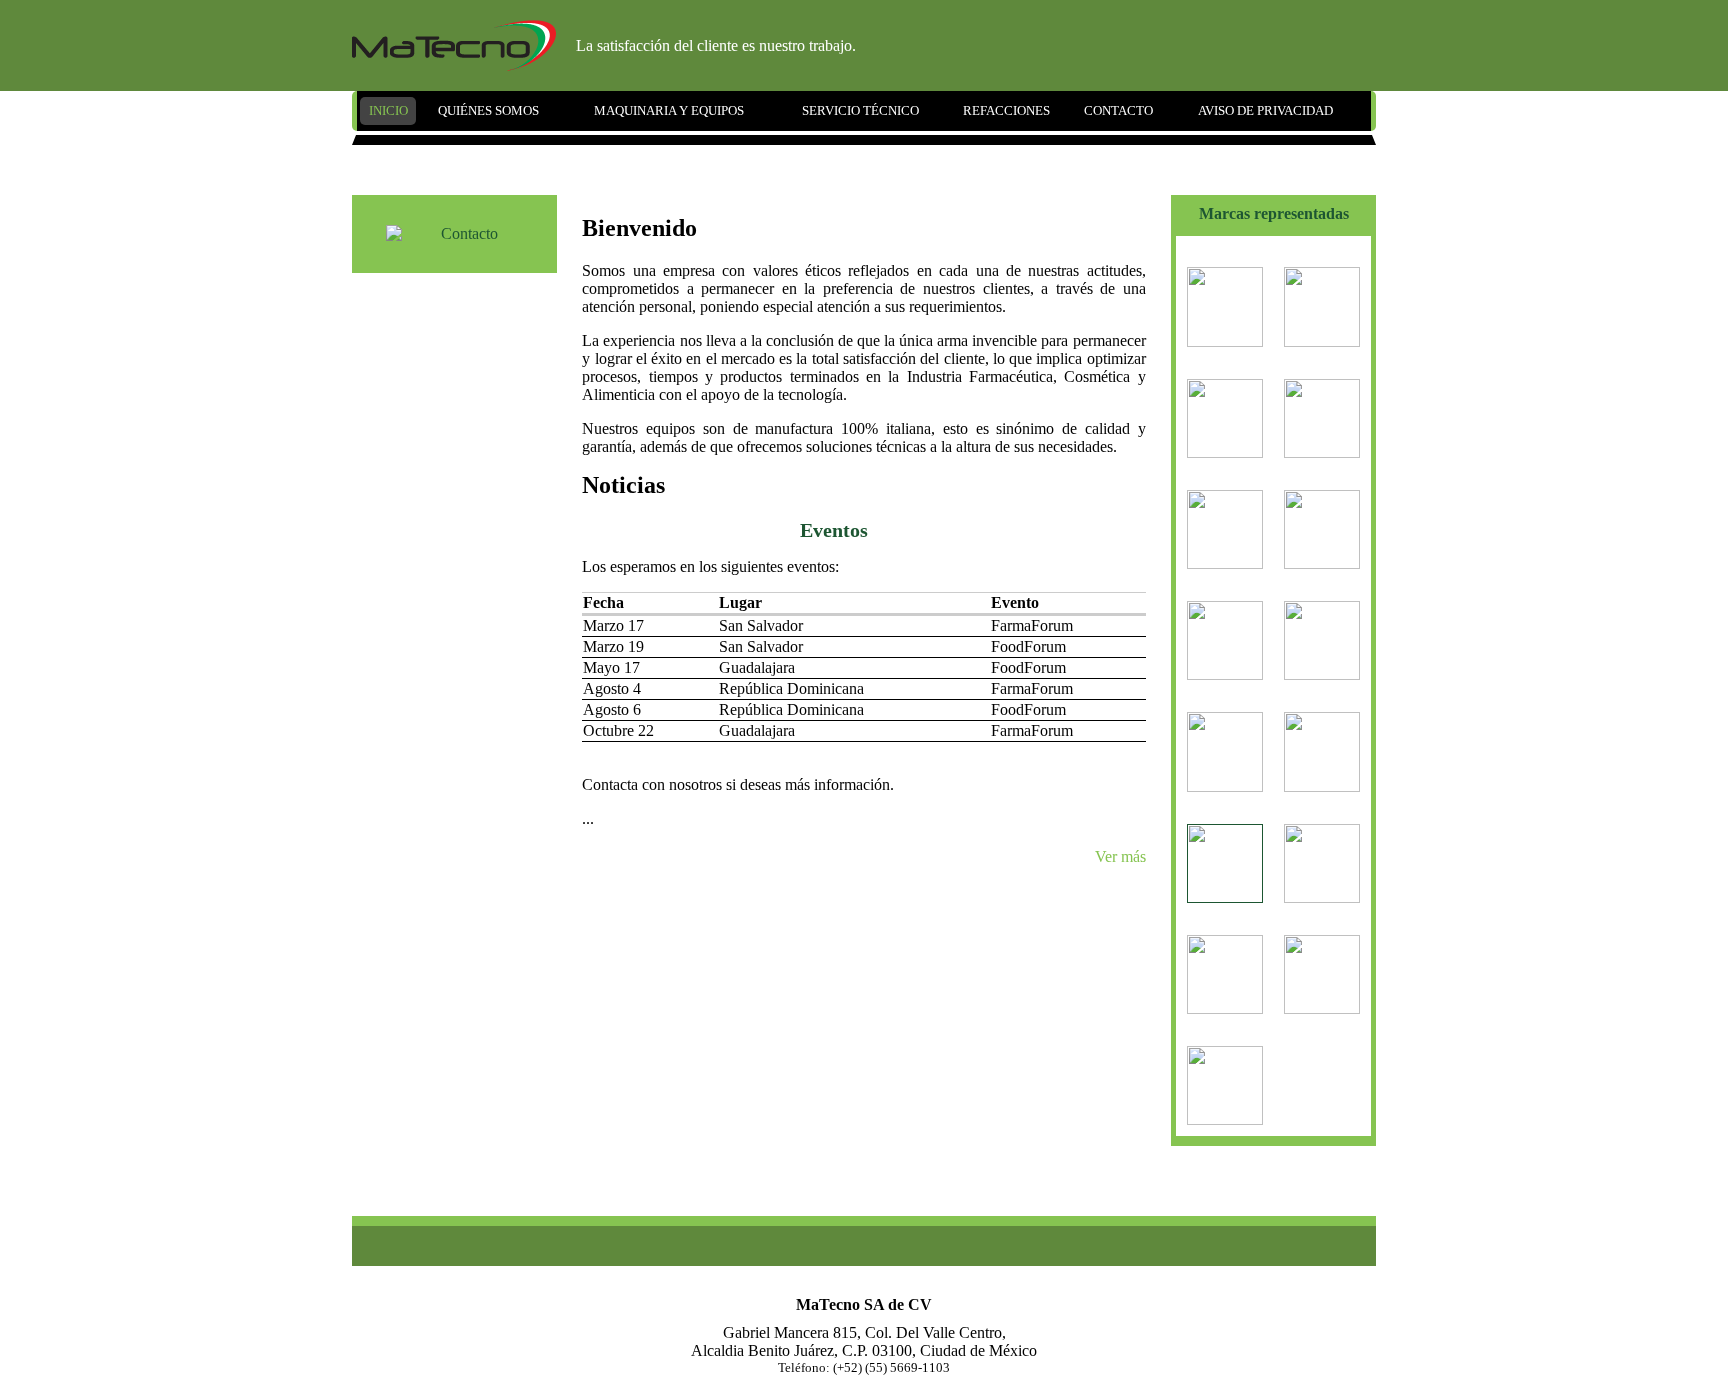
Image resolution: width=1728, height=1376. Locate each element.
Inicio (388, 110)
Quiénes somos (488, 110)
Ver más (1120, 856)
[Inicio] (454, 45)
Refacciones (1006, 110)
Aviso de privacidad (1265, 110)
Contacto (1118, 110)
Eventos (834, 530)
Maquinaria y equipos (669, 110)
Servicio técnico (860, 110)
